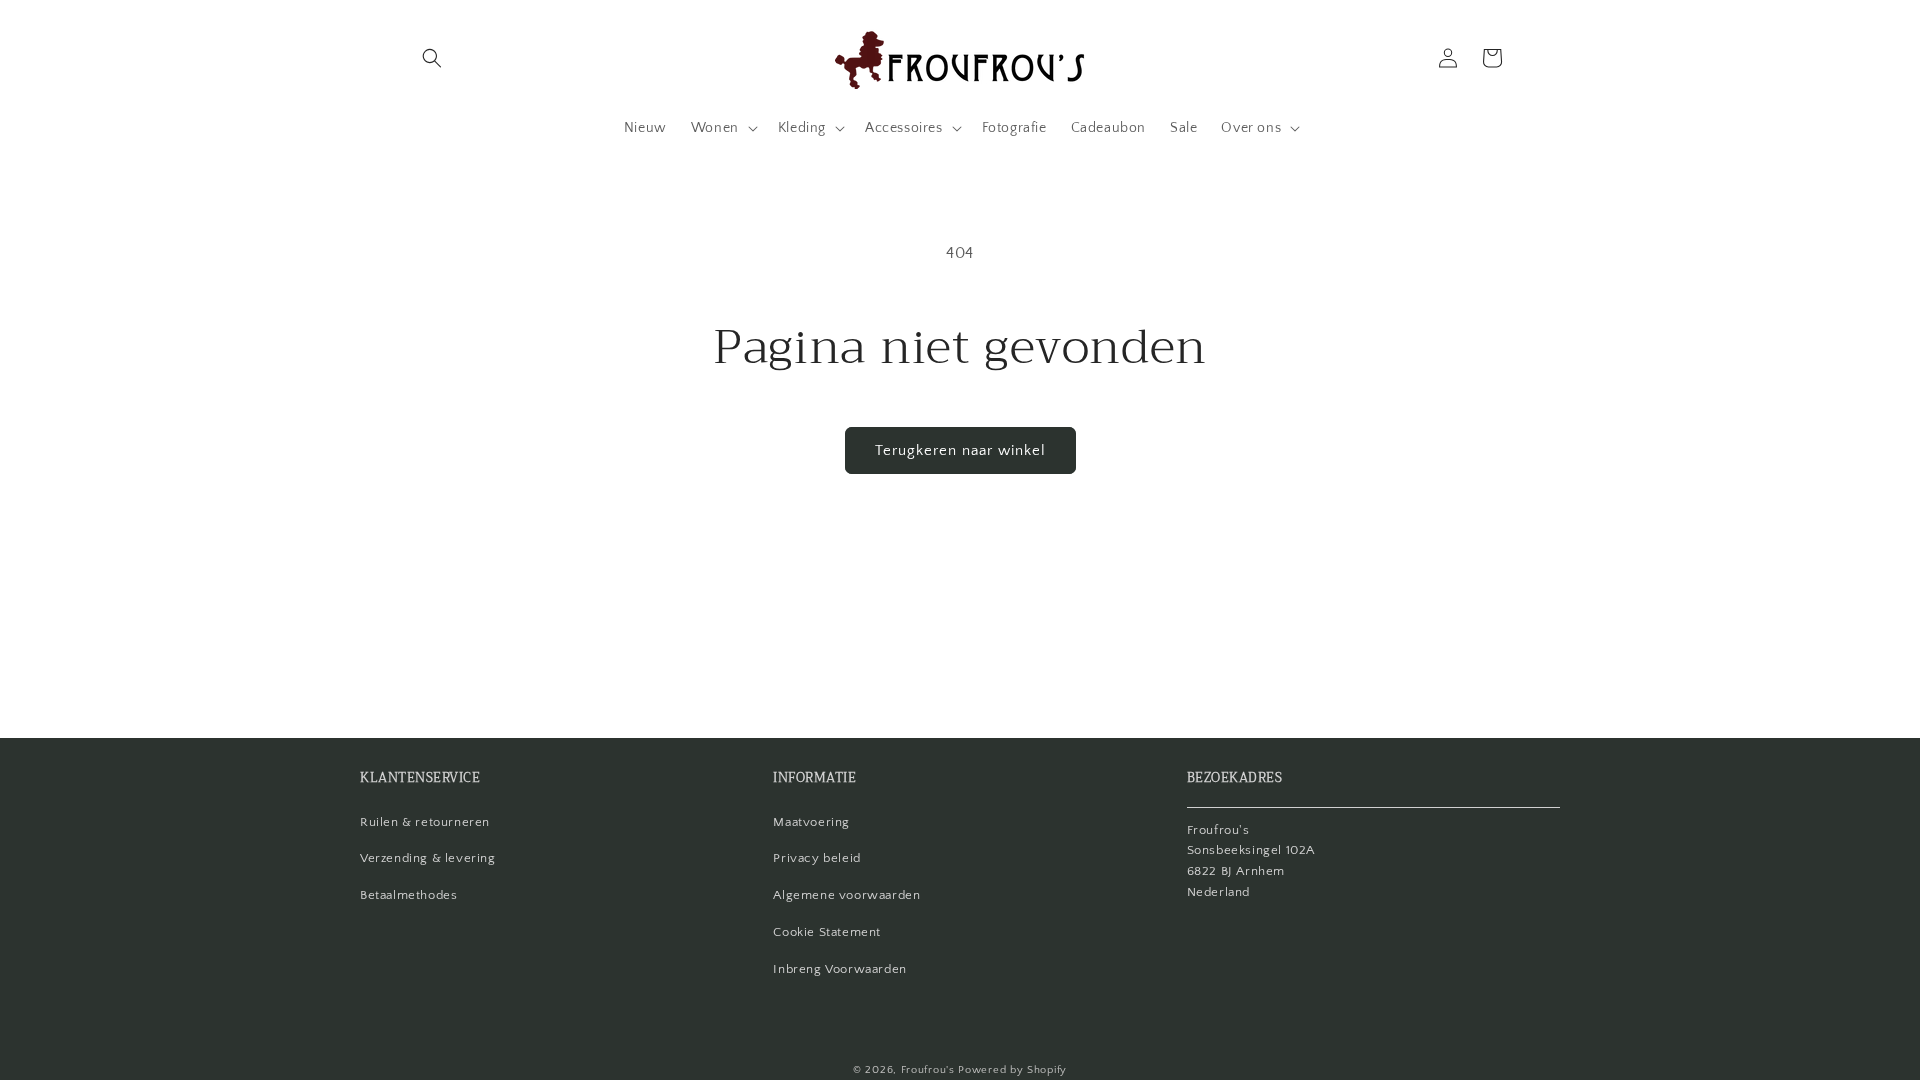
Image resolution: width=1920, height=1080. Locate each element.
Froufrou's (928, 1070)
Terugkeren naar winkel (960, 450)
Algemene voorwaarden (846, 895)
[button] (432, 58)
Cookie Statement (827, 932)
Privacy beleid (816, 858)
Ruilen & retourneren (425, 822)
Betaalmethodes (408, 895)
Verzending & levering (428, 858)
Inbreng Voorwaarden (839, 969)
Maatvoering (811, 822)
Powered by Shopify (1012, 1070)
